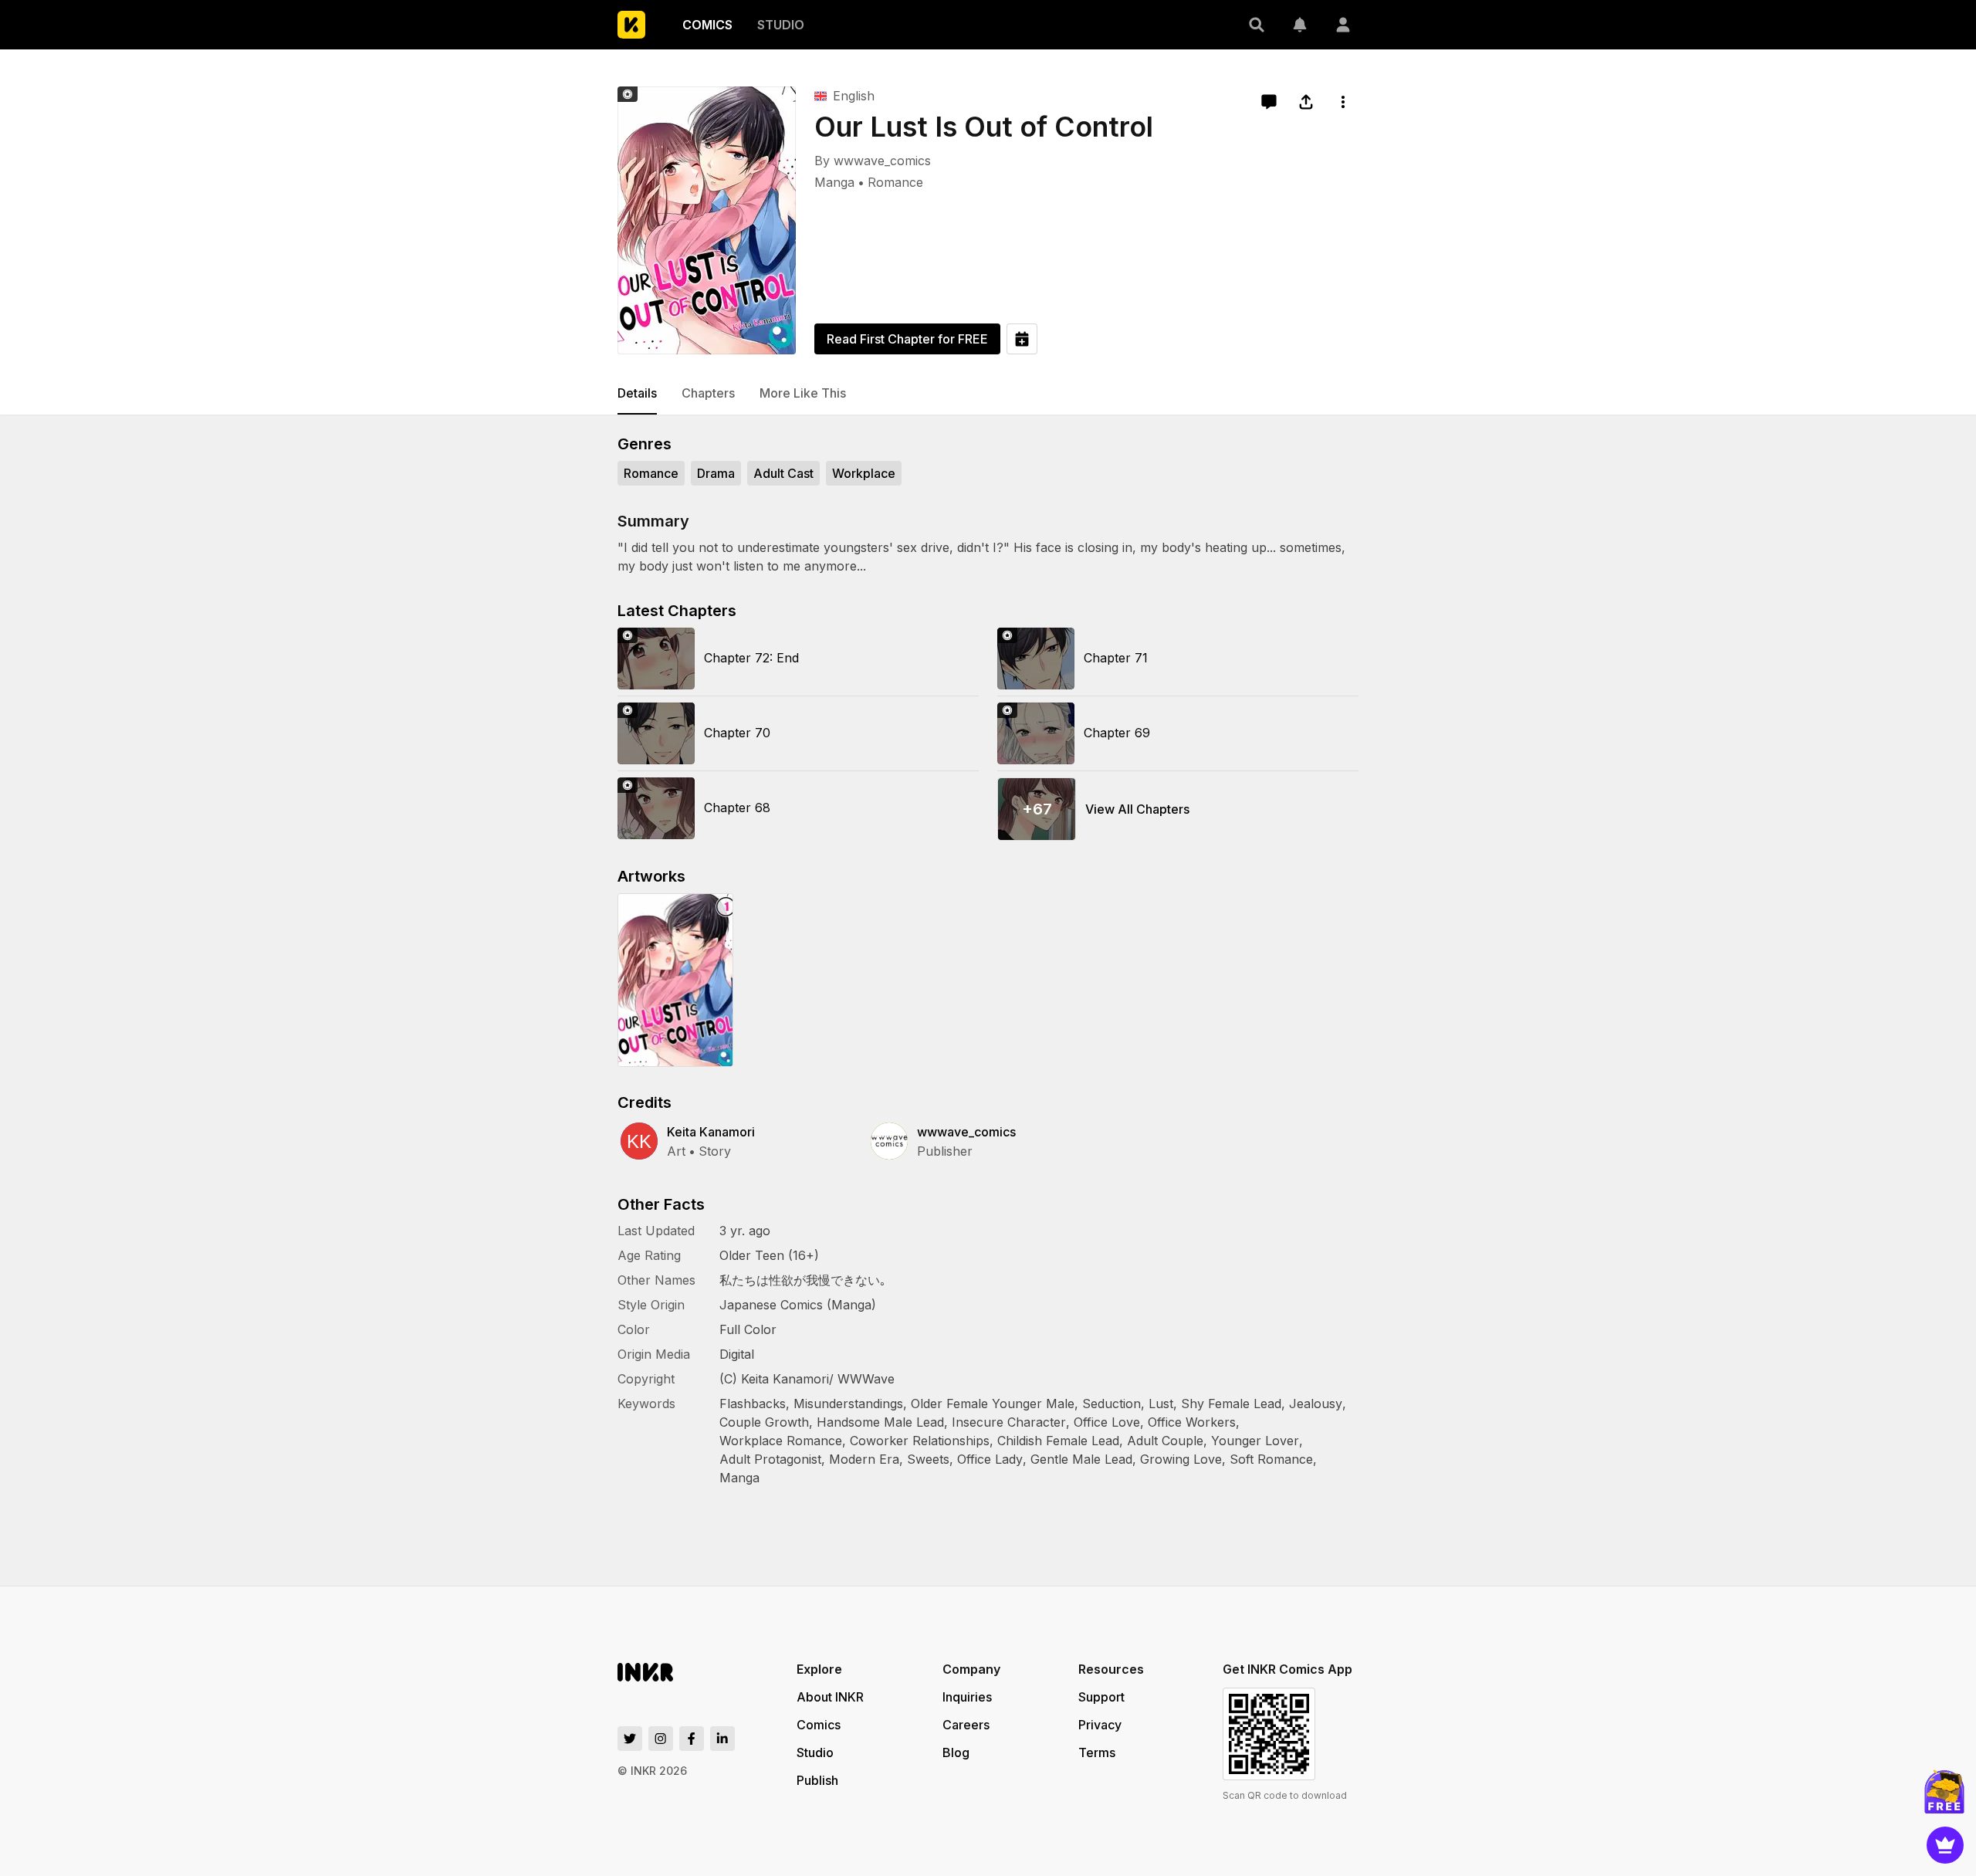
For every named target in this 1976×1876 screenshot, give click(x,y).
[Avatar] (1343, 25)
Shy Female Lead (1231, 1404)
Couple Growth (764, 1422)
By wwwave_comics (873, 161)
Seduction (1111, 1404)
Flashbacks (753, 1404)
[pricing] (1945, 1845)
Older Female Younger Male (993, 1404)
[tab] (637, 394)
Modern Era (864, 1459)
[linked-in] (722, 1739)
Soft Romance (1271, 1459)
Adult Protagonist (770, 1459)
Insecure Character (1009, 1422)
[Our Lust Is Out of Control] (707, 220)
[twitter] (630, 1739)
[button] (1257, 25)
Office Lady (990, 1459)
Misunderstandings (848, 1404)
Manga (834, 182)
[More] (1343, 102)
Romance (895, 182)
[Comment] (1269, 102)
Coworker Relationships (920, 1441)
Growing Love (1181, 1459)
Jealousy (1316, 1404)
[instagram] (661, 1739)
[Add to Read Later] (1022, 339)
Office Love (1107, 1422)
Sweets (928, 1459)
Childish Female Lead (1058, 1441)
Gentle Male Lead (1081, 1459)
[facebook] (692, 1739)
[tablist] (988, 394)
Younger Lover (1255, 1441)
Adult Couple (1165, 1441)
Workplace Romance (781, 1441)
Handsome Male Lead (880, 1422)
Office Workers (1192, 1422)
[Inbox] (1300, 25)
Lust (1161, 1404)
